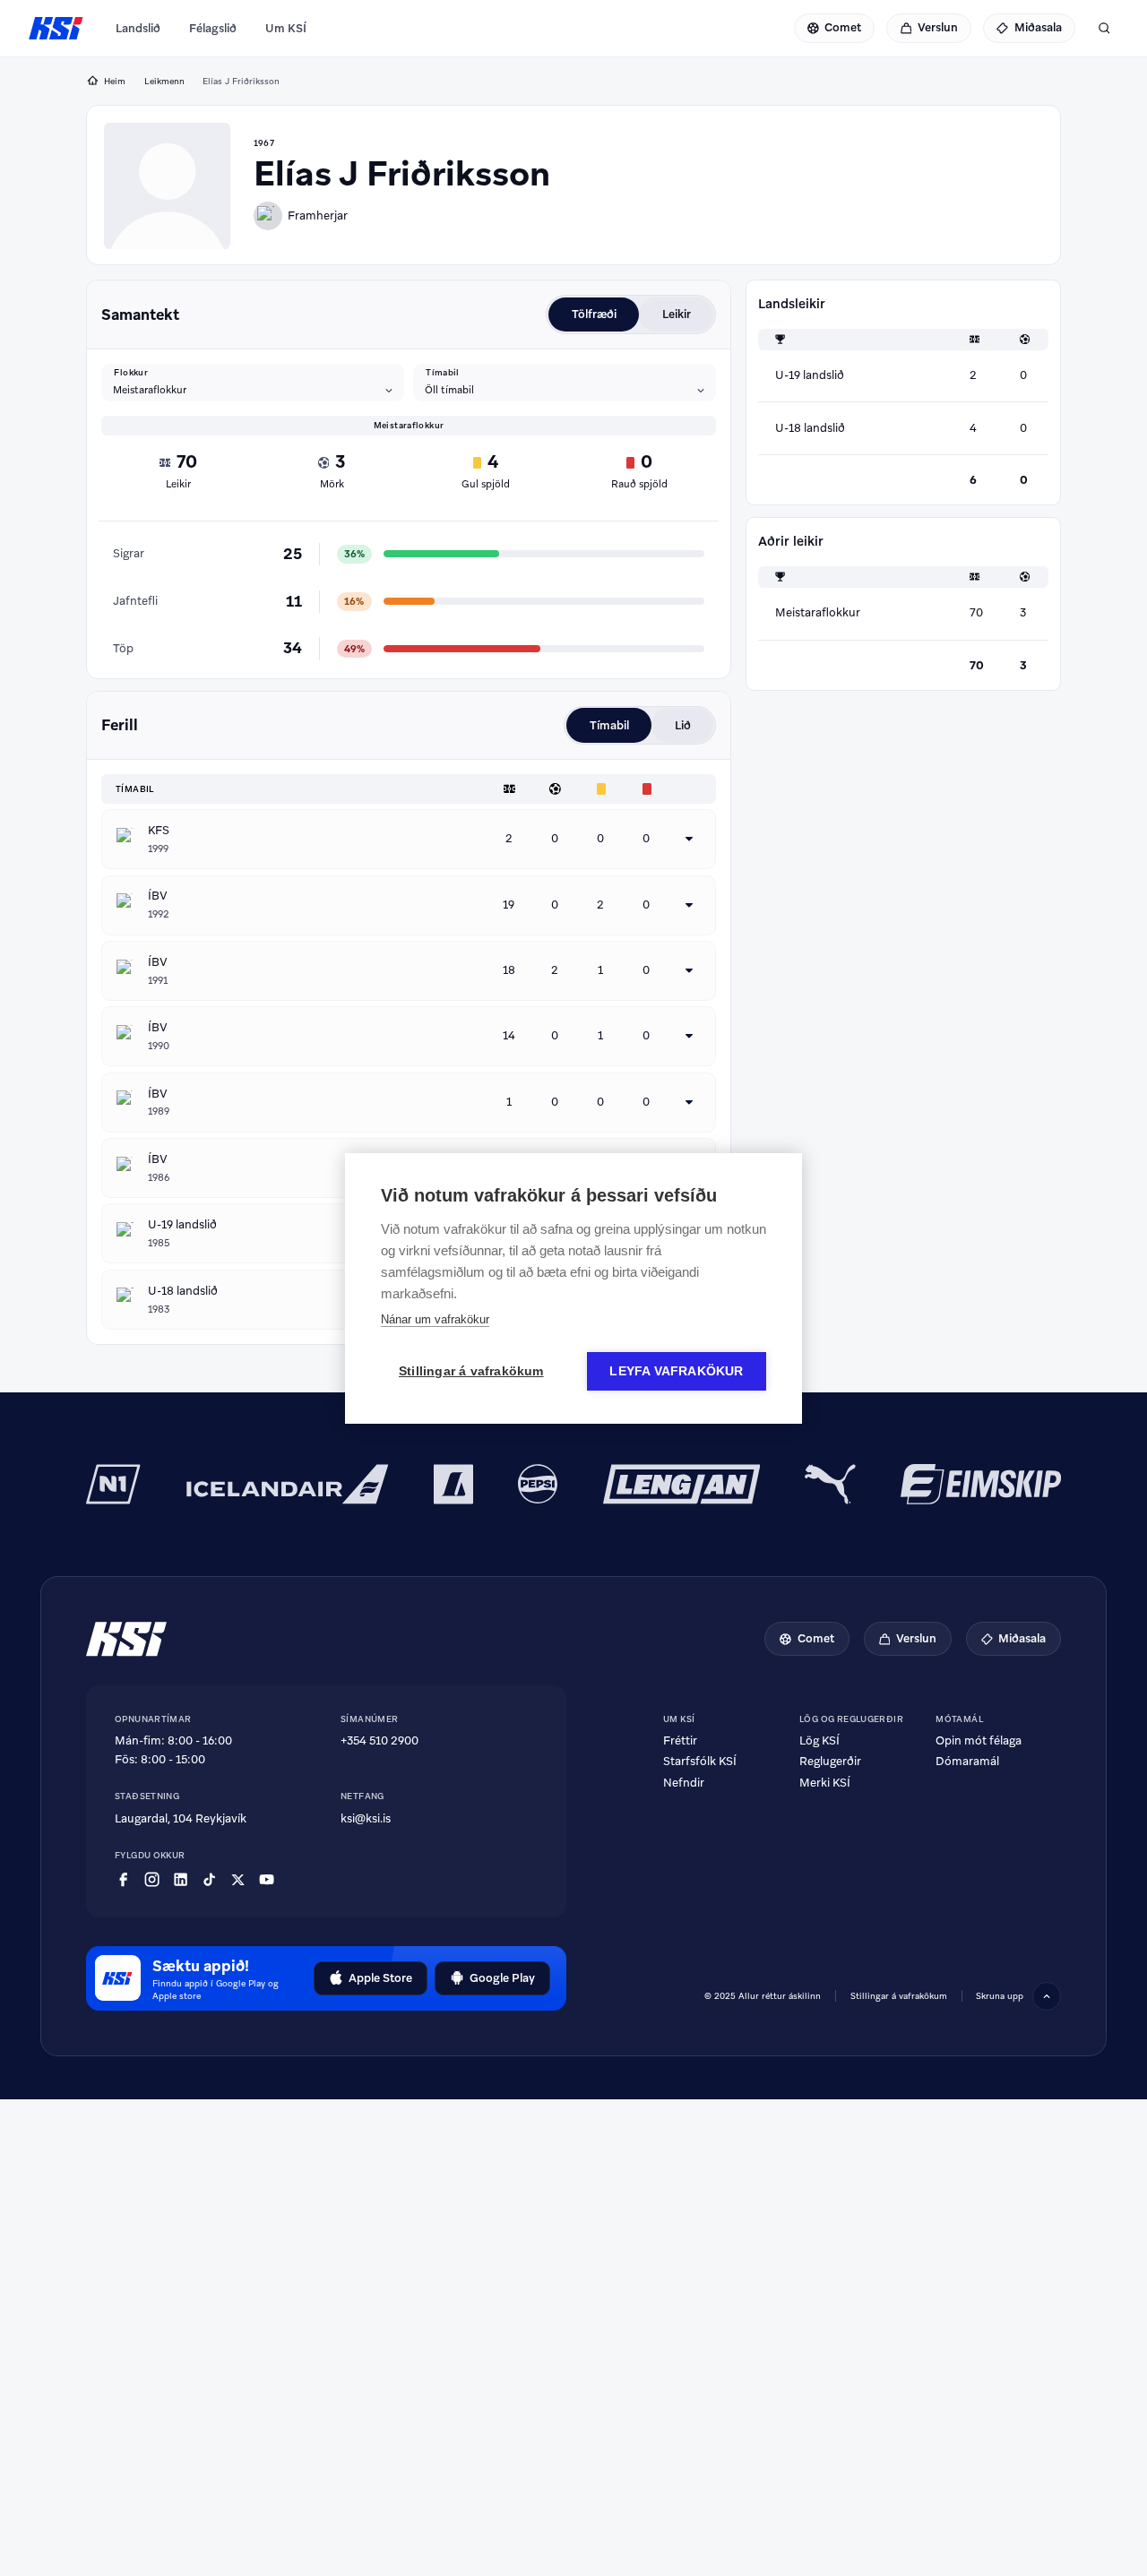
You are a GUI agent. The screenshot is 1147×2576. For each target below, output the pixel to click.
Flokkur (131, 373)
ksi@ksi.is (366, 1818)
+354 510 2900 (379, 1740)
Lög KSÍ (819, 1740)
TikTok (209, 1880)
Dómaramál (967, 1761)
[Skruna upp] (1047, 1996)
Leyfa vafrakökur (676, 1371)
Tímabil (443, 373)
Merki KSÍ (825, 1783)
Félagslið (213, 28)
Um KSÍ (286, 28)
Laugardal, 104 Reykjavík (181, 1818)
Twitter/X (238, 1880)
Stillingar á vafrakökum (471, 1371)
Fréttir (680, 1740)
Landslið (138, 28)
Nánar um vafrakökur (435, 1319)
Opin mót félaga (979, 1740)
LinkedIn (181, 1880)
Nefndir (684, 1783)
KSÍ (56, 29)
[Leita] (1104, 29)
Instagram (152, 1880)
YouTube (267, 1880)
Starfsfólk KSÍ (700, 1761)
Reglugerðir (830, 1761)
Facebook (123, 1880)
